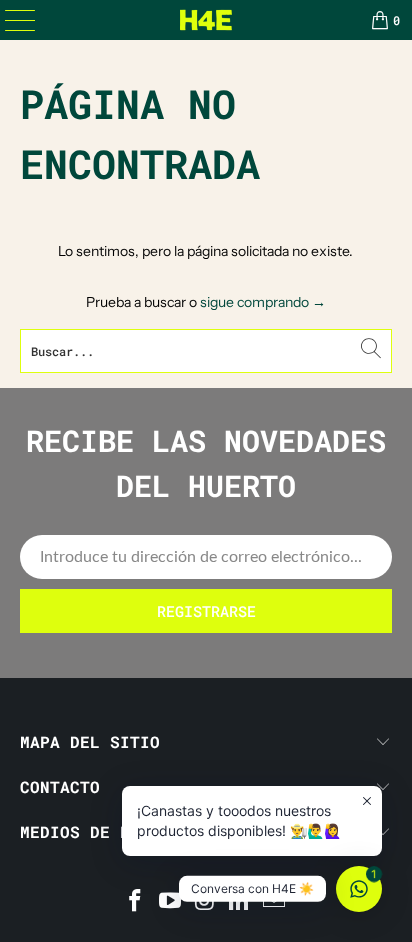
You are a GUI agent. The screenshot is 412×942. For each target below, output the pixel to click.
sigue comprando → (263, 302)
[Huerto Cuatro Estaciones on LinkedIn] (240, 902)
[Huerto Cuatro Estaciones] (206, 20)
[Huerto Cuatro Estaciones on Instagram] (205, 902)
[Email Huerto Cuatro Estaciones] (275, 902)
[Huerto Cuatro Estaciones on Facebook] (136, 902)
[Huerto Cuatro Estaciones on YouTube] (170, 902)
